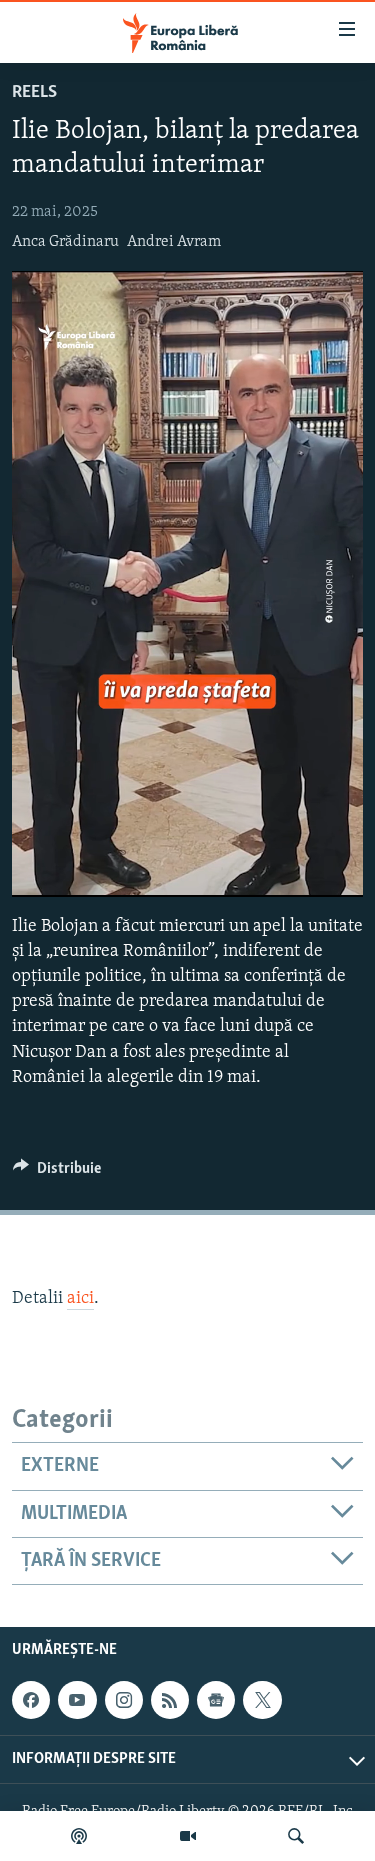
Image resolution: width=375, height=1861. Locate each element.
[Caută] (296, 1836)
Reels (34, 93)
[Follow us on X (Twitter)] (262, 1700)
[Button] (57, 1173)
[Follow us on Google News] (216, 1700)
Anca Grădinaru (65, 242)
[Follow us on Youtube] (77, 1700)
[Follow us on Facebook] (31, 1700)
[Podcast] (79, 1836)
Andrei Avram (174, 242)
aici (80, 1299)
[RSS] (170, 1700)
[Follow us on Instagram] (124, 1700)
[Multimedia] (188, 1836)
